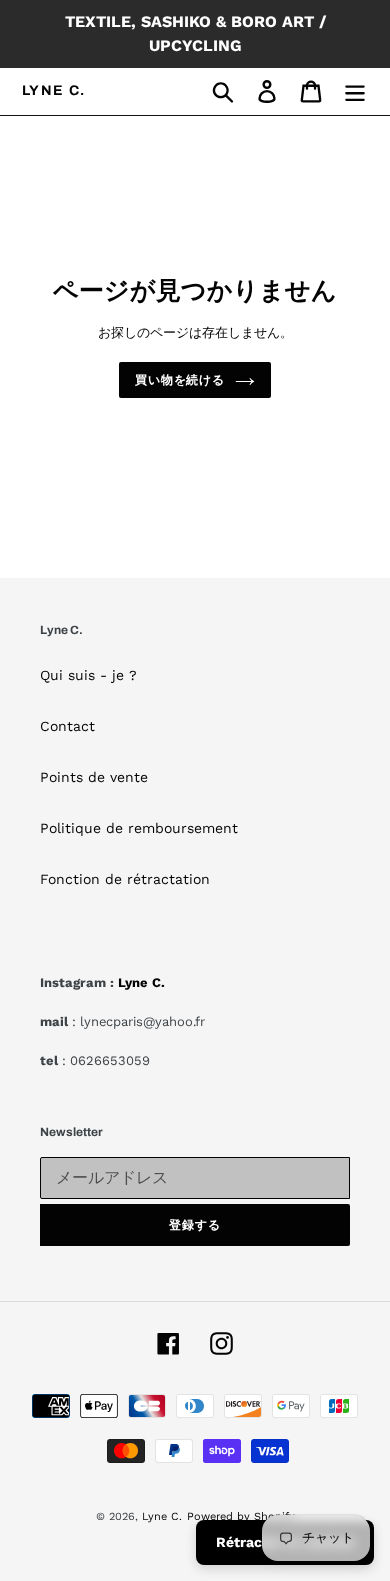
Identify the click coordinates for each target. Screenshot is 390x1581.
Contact (67, 726)
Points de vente (94, 777)
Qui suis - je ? (88, 675)
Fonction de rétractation (125, 879)
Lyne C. (54, 90)
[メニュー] (355, 91)
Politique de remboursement (139, 828)
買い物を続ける (180, 380)
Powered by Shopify (241, 1516)
